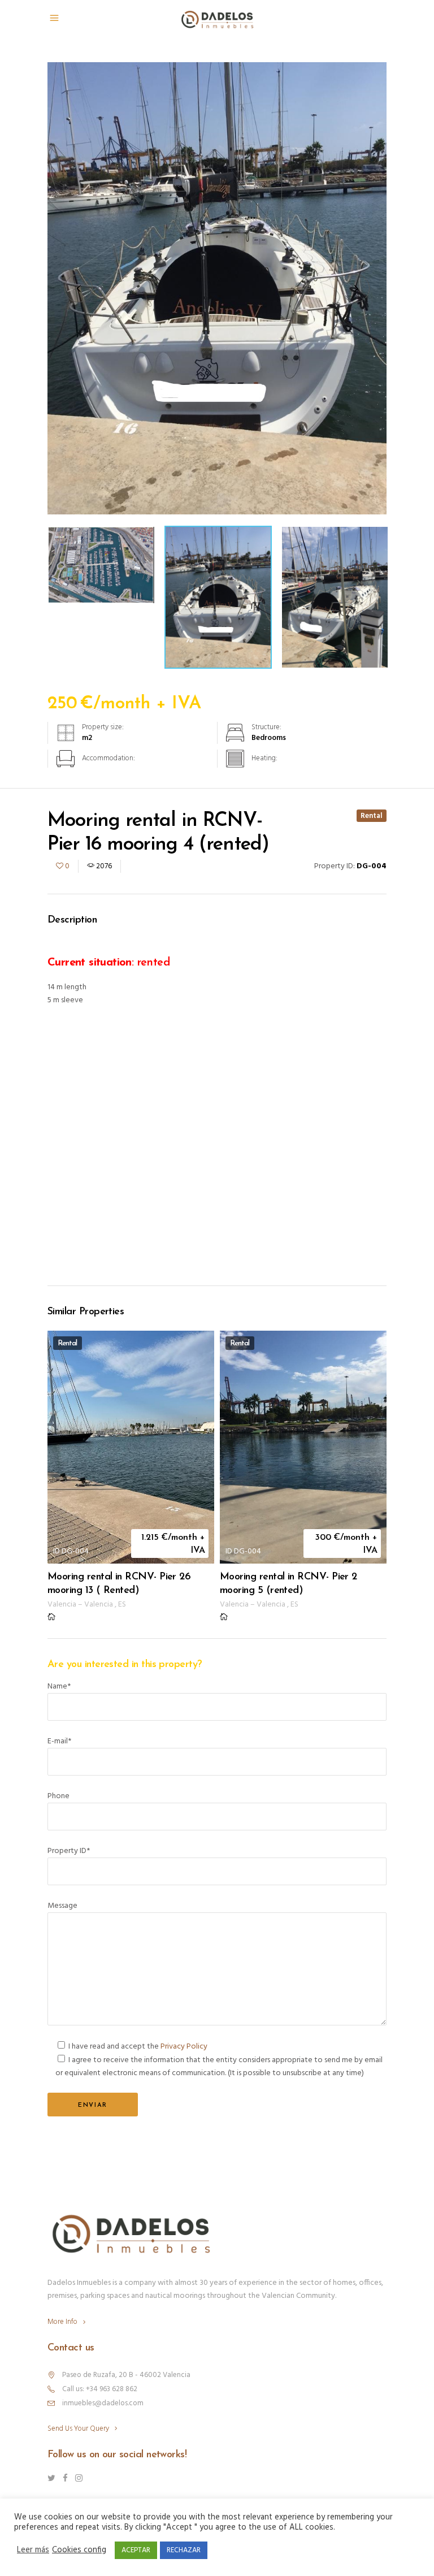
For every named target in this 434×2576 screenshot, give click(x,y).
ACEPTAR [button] (136, 2550)
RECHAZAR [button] (184, 2550)
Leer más (33, 2551)
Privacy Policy (184, 2047)
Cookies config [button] (79, 2551)
